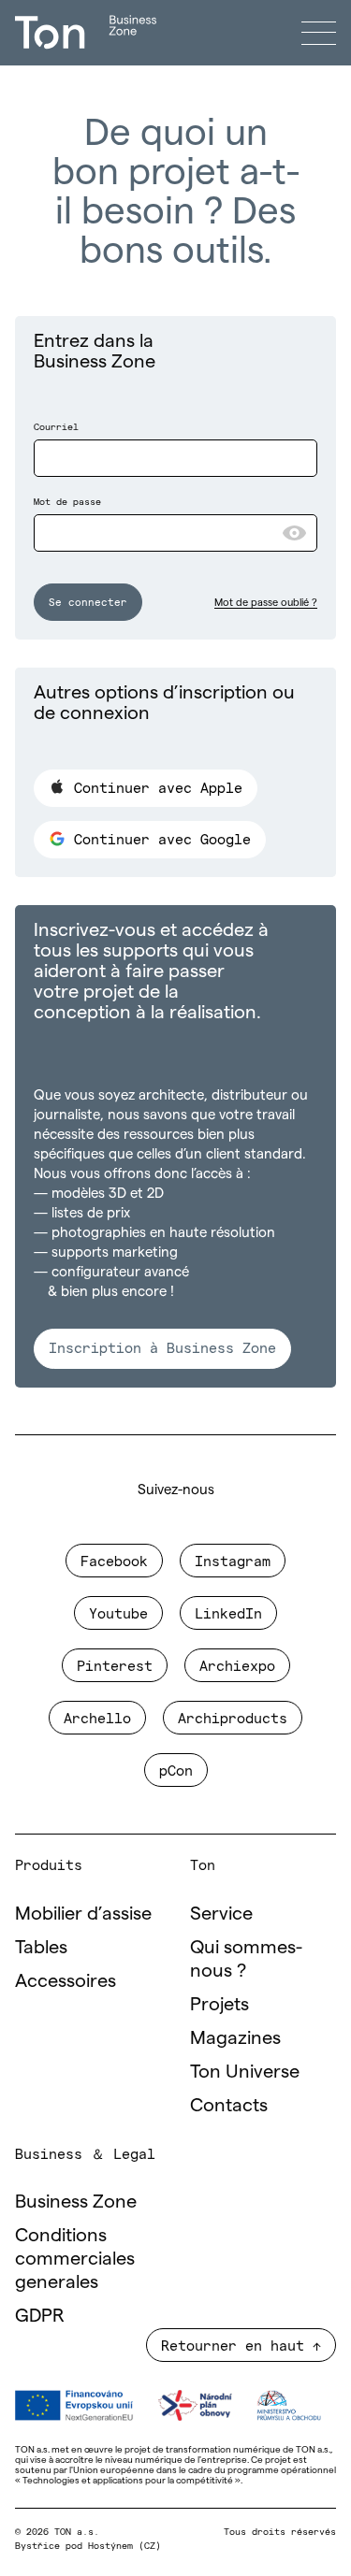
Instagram (233, 1560)
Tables (41, 1947)
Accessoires (66, 1980)
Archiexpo (237, 1665)
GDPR (40, 2315)
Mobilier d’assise (83, 1913)
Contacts (229, 2105)
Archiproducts (233, 1717)
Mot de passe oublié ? (266, 602)
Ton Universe (245, 2071)
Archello (97, 1717)
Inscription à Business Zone (162, 1347)
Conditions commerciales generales (75, 2258)
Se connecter (88, 601)
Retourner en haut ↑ (241, 2345)
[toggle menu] (319, 33)
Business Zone (76, 2201)
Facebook (114, 1560)
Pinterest (115, 1665)
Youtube (118, 1612)
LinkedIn (228, 1612)
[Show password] (294, 533)
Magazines (235, 2037)
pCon (176, 1770)
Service (221, 1913)
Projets (219, 2004)
